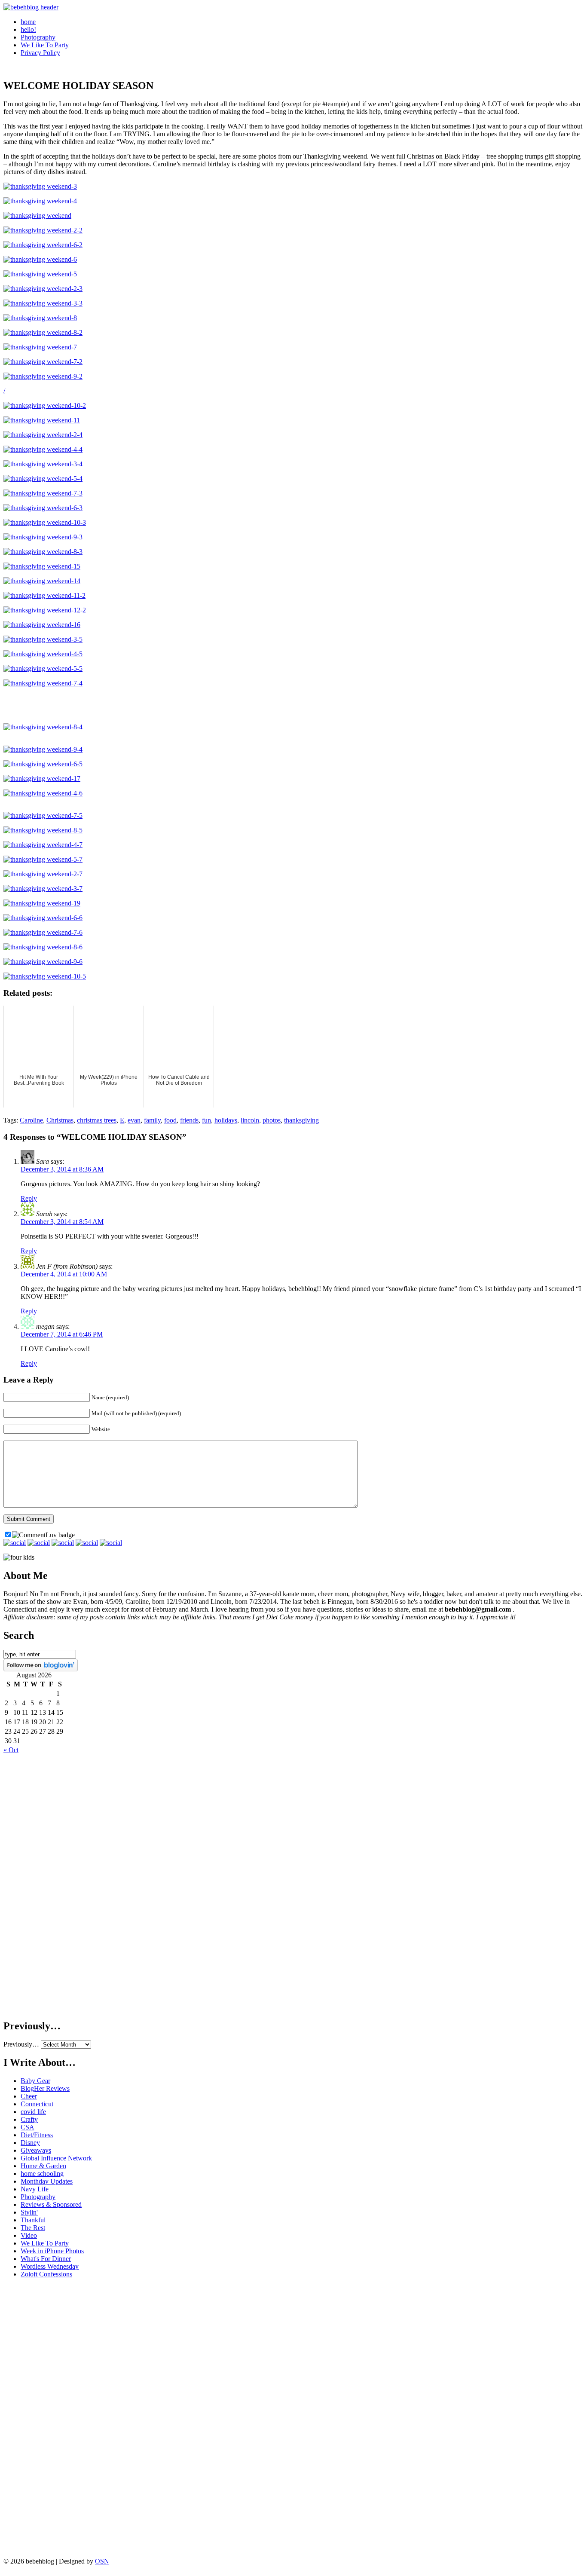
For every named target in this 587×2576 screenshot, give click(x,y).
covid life (33, 2112)
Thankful (33, 2220)
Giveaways (36, 2150)
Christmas (60, 1120)
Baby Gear (35, 2081)
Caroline (31, 1120)
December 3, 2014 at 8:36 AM (62, 1169)
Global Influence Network (56, 2158)
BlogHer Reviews (45, 2088)
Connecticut (37, 2104)
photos (272, 1120)
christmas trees (97, 1120)
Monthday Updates (47, 2181)
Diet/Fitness (37, 2135)
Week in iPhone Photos (52, 2251)
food (170, 1120)
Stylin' (29, 2212)
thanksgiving (301, 1120)
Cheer (29, 2096)
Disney (30, 2143)
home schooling (42, 2174)
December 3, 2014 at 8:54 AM (62, 1222)
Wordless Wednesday (50, 2266)
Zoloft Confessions (46, 2274)
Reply (29, 1198)
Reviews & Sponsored (51, 2204)
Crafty (29, 2119)
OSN (102, 2561)
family (152, 1120)
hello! (28, 29)
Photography (38, 37)
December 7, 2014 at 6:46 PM (62, 1334)
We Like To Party (45, 45)
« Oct (11, 1750)
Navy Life (35, 2189)
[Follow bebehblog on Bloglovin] (41, 1669)
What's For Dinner (46, 2259)
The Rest (33, 2228)
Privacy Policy (40, 53)
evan (134, 1120)
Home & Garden (43, 2166)
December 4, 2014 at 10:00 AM (64, 1274)
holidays (226, 1120)
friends (189, 1120)
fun (206, 1120)
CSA (28, 2127)
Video (29, 2235)
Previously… (21, 2044)
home (28, 22)
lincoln (250, 1120)
